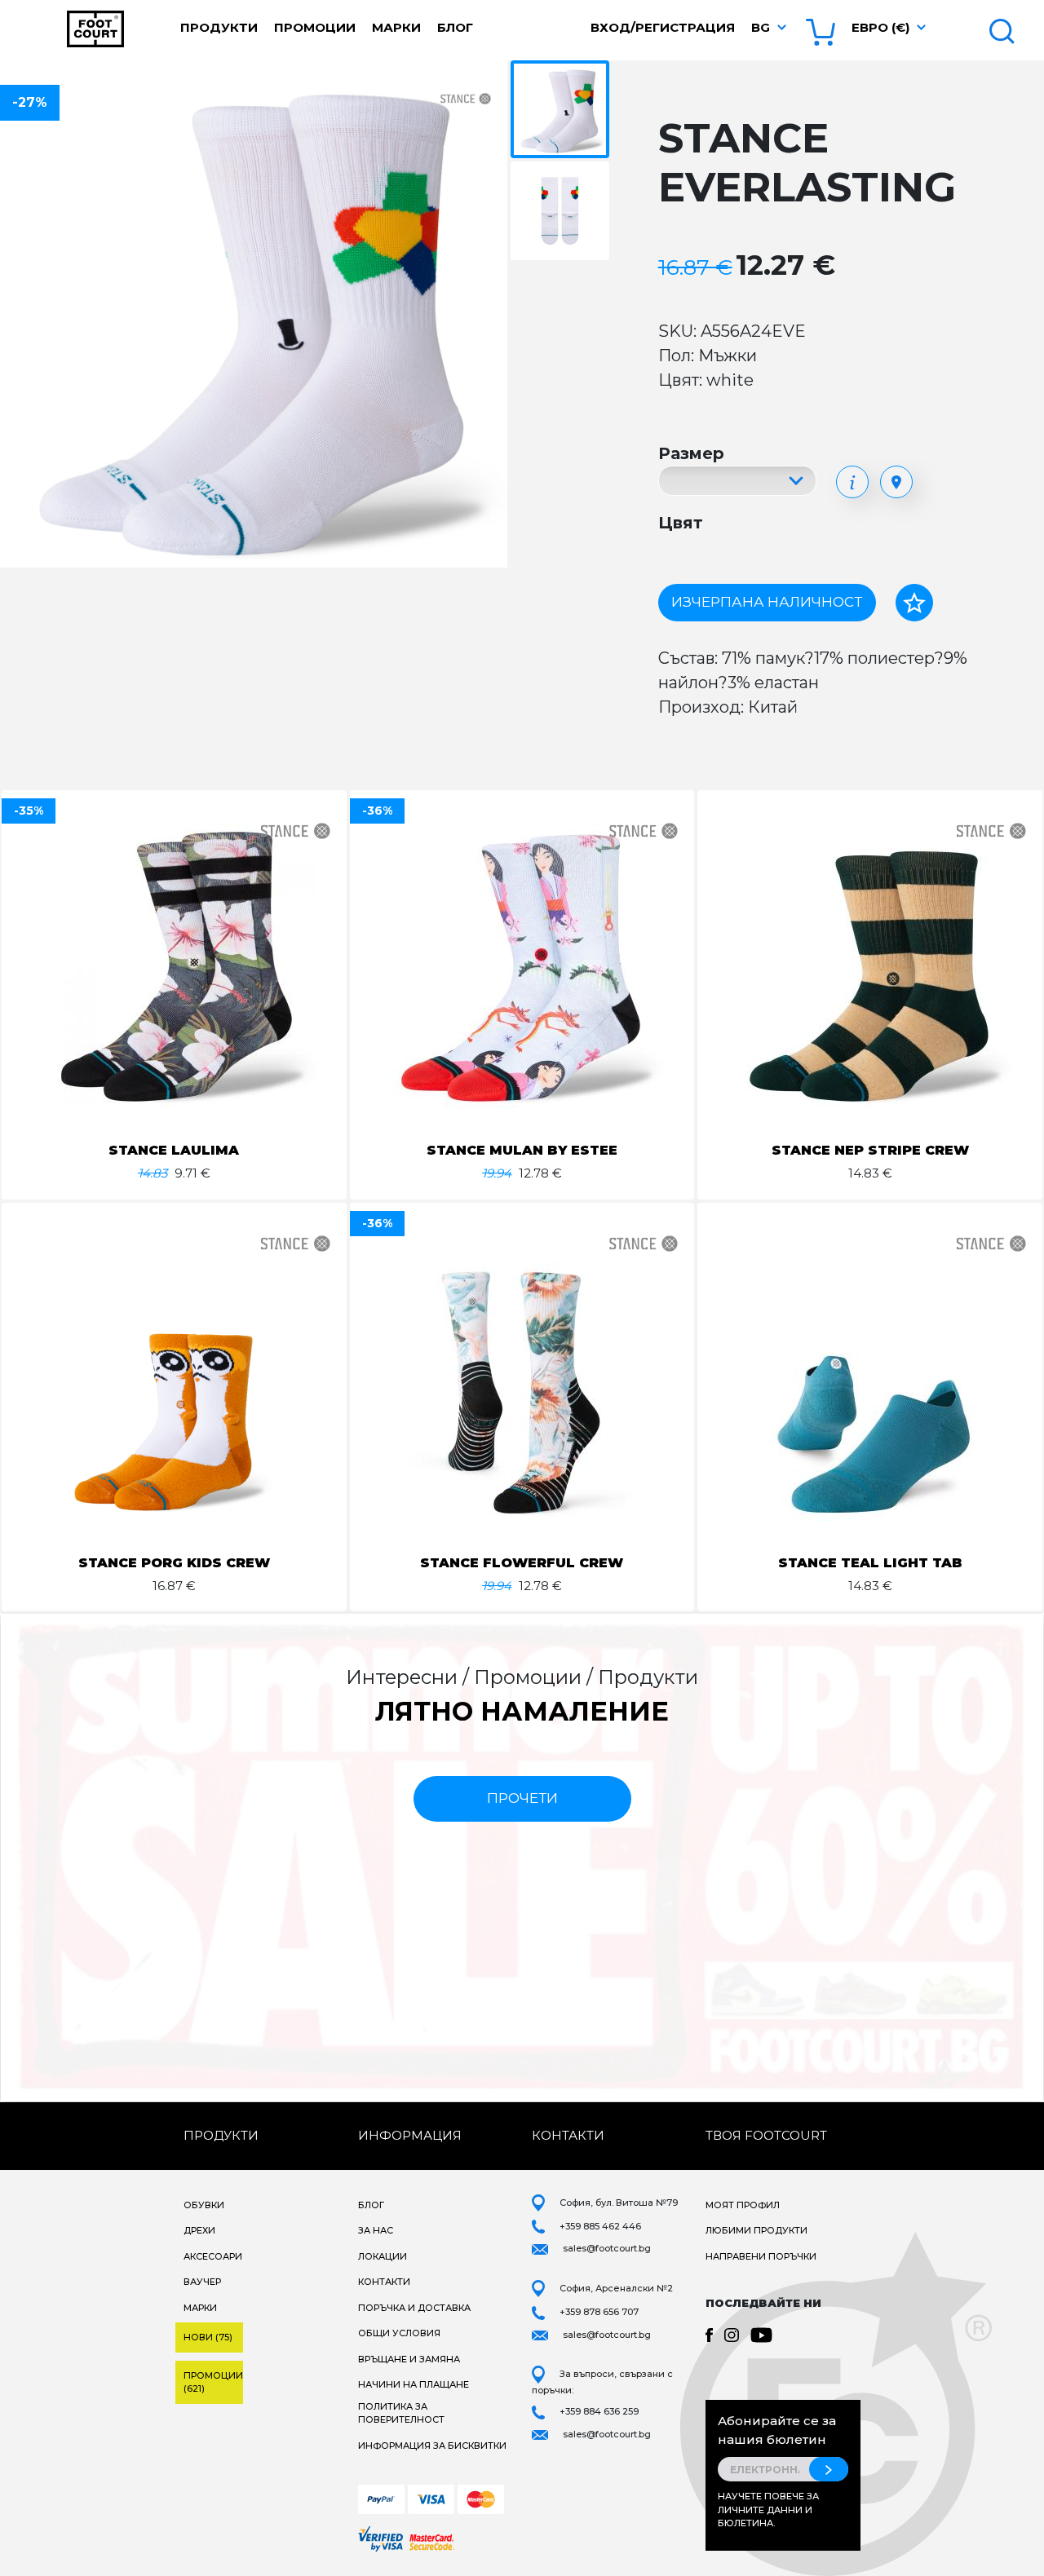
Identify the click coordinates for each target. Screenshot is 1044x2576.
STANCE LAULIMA (174, 1150)
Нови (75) (208, 2337)
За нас (376, 2230)
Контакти (384, 2282)
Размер (691, 453)
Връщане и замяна (409, 2359)
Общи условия (399, 2333)
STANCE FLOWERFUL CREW (522, 1563)
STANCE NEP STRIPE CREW (870, 1150)
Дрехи (199, 2230)
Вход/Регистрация (663, 27)
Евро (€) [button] (880, 27)
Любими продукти (756, 2230)
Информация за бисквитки (432, 2446)
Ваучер (202, 2282)
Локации (383, 2256)
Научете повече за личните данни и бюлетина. (768, 2510)
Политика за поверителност (401, 2413)
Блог (455, 27)
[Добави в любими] (914, 603)
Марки (396, 27)
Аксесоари (213, 2256)
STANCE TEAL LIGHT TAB (870, 1563)
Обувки (204, 2205)
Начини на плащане (414, 2384)
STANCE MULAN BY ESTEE (522, 1150)
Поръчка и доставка (414, 2308)
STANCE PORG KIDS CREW (174, 1563)
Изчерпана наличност (767, 602)
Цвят (681, 523)
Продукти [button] (219, 27)
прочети (522, 1798)
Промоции (315, 27)
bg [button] (761, 27)
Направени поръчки (761, 2256)
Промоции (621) (213, 2382)
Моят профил (743, 2205)
